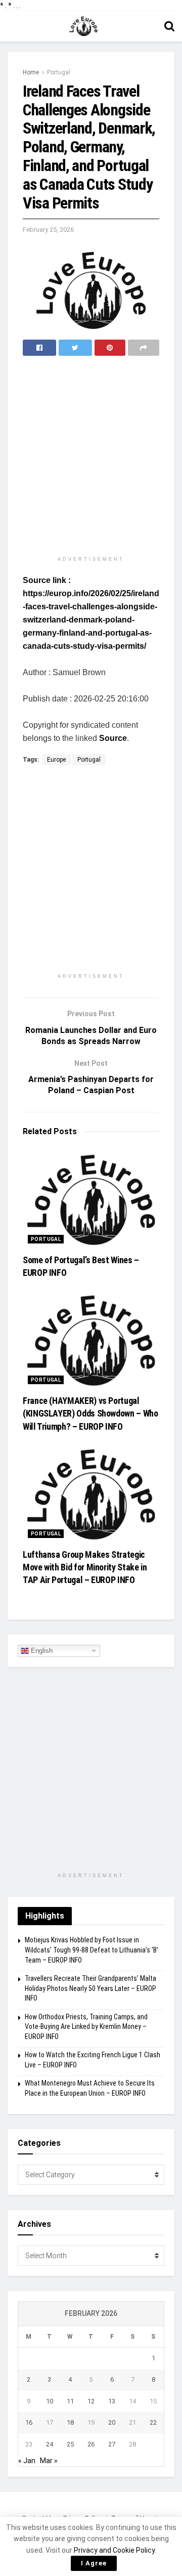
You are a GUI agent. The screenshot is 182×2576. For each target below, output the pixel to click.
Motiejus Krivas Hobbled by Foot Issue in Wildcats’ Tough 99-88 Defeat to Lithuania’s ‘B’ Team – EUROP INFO (92, 1950)
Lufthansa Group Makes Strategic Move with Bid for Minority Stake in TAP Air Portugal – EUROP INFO (85, 1567)
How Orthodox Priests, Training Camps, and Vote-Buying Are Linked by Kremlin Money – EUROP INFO (86, 2027)
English (41, 1650)
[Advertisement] (91, 457)
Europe (56, 760)
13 (112, 2401)
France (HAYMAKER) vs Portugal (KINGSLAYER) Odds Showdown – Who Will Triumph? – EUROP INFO (90, 1413)
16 (29, 2422)
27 (112, 2444)
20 (112, 2422)
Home (31, 72)
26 (91, 2444)
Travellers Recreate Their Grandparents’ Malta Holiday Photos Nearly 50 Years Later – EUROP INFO (90, 1988)
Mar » (49, 2461)
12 (91, 2401)
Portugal (59, 72)
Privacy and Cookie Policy (114, 2550)
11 (70, 2401)
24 (50, 2444)
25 (70, 2444)
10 (50, 2401)
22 (153, 2422)
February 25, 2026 (48, 230)
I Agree (94, 2563)
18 (70, 2422)
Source (113, 738)
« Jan (27, 2461)
